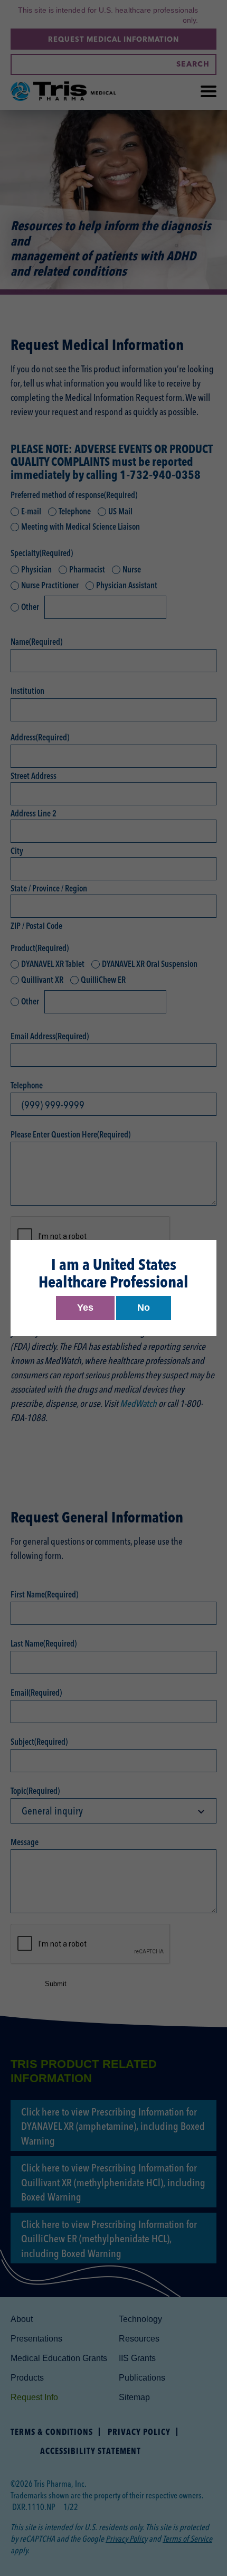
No (144, 1308)
